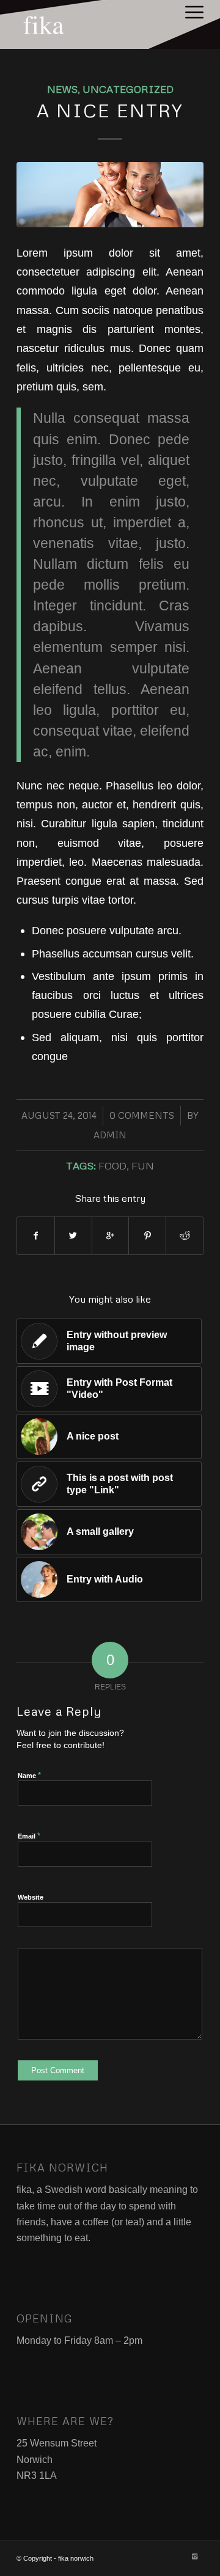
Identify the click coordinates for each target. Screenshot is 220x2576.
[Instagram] (194, 2556)
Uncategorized (128, 89)
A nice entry (110, 110)
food (112, 1165)
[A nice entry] (110, 195)
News (62, 89)
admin (110, 1135)
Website (31, 1897)
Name (29, 1775)
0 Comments (142, 1115)
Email (29, 1836)
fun (143, 1165)
